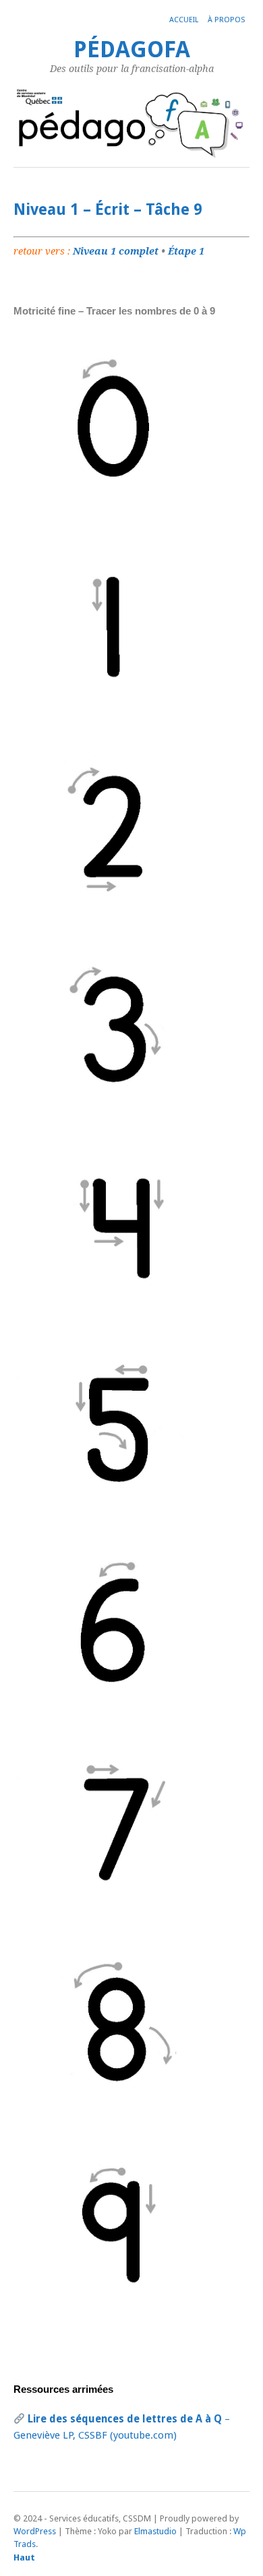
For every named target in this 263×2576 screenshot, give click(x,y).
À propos (226, 20)
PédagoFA (132, 49)
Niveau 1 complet (116, 251)
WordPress (35, 2531)
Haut (24, 2557)
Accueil (184, 20)
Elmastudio (155, 2531)
